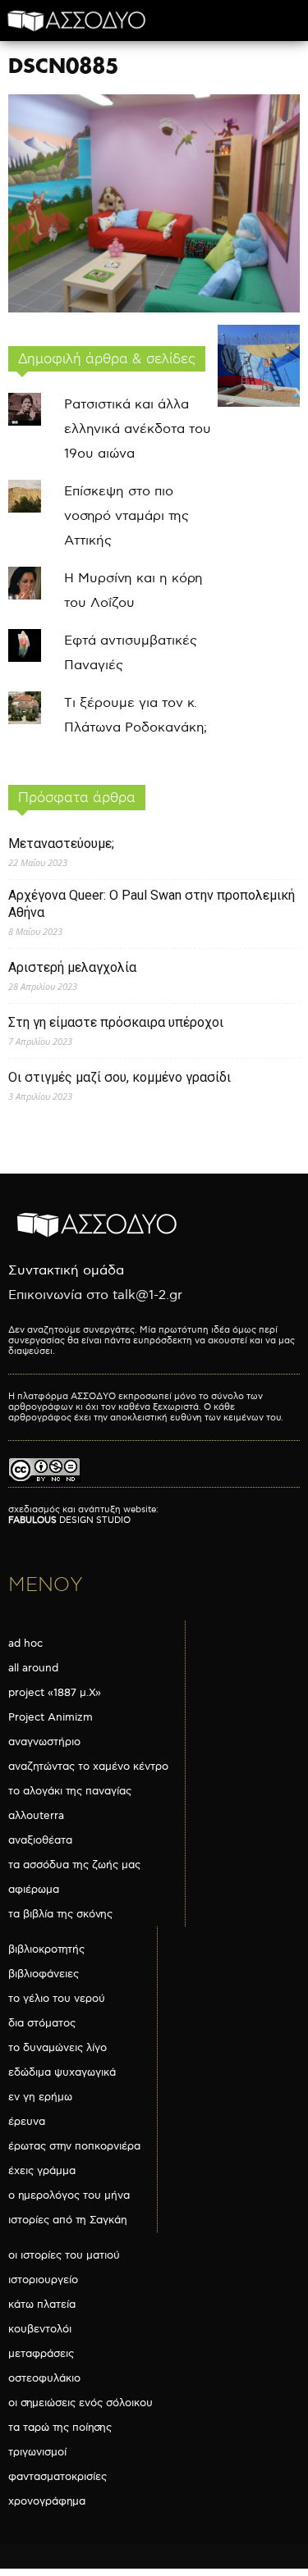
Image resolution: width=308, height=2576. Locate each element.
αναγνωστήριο (44, 1742)
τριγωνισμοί (37, 2452)
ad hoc (25, 1644)
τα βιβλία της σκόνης (60, 1914)
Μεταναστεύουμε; (61, 843)
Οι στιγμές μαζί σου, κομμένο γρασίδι (120, 1077)
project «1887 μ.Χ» (55, 1693)
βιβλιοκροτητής (46, 1949)
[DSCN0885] (154, 309)
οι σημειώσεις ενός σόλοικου (80, 2403)
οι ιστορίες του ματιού (64, 2255)
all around (33, 1668)
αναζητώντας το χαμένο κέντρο (88, 1767)
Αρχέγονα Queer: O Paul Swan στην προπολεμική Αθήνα (152, 904)
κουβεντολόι (40, 2329)
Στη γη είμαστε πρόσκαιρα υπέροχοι (116, 1022)
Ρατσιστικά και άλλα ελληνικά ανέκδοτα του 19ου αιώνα (138, 429)
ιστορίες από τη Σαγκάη (68, 2220)
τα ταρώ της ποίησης (60, 2428)
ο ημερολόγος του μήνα (69, 2195)
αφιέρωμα (34, 1890)
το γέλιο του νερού (57, 1999)
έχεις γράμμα (42, 2171)
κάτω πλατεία (42, 2305)
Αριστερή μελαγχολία (72, 967)
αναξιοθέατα (40, 1840)
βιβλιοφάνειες (44, 1974)
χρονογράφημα (47, 2501)
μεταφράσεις (41, 2354)
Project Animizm (51, 1717)
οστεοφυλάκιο (44, 2378)
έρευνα (27, 2122)
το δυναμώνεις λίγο (57, 2048)
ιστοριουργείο (43, 2280)
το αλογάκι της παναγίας (70, 1791)
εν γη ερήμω (40, 2097)
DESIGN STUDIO (69, 1520)
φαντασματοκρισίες (57, 2477)
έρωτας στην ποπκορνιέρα (74, 2146)
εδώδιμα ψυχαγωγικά (62, 2072)
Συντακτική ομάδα (66, 1271)
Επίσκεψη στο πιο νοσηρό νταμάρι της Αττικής (126, 516)
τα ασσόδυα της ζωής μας (74, 1865)
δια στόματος (42, 2023)
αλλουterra (36, 1816)
